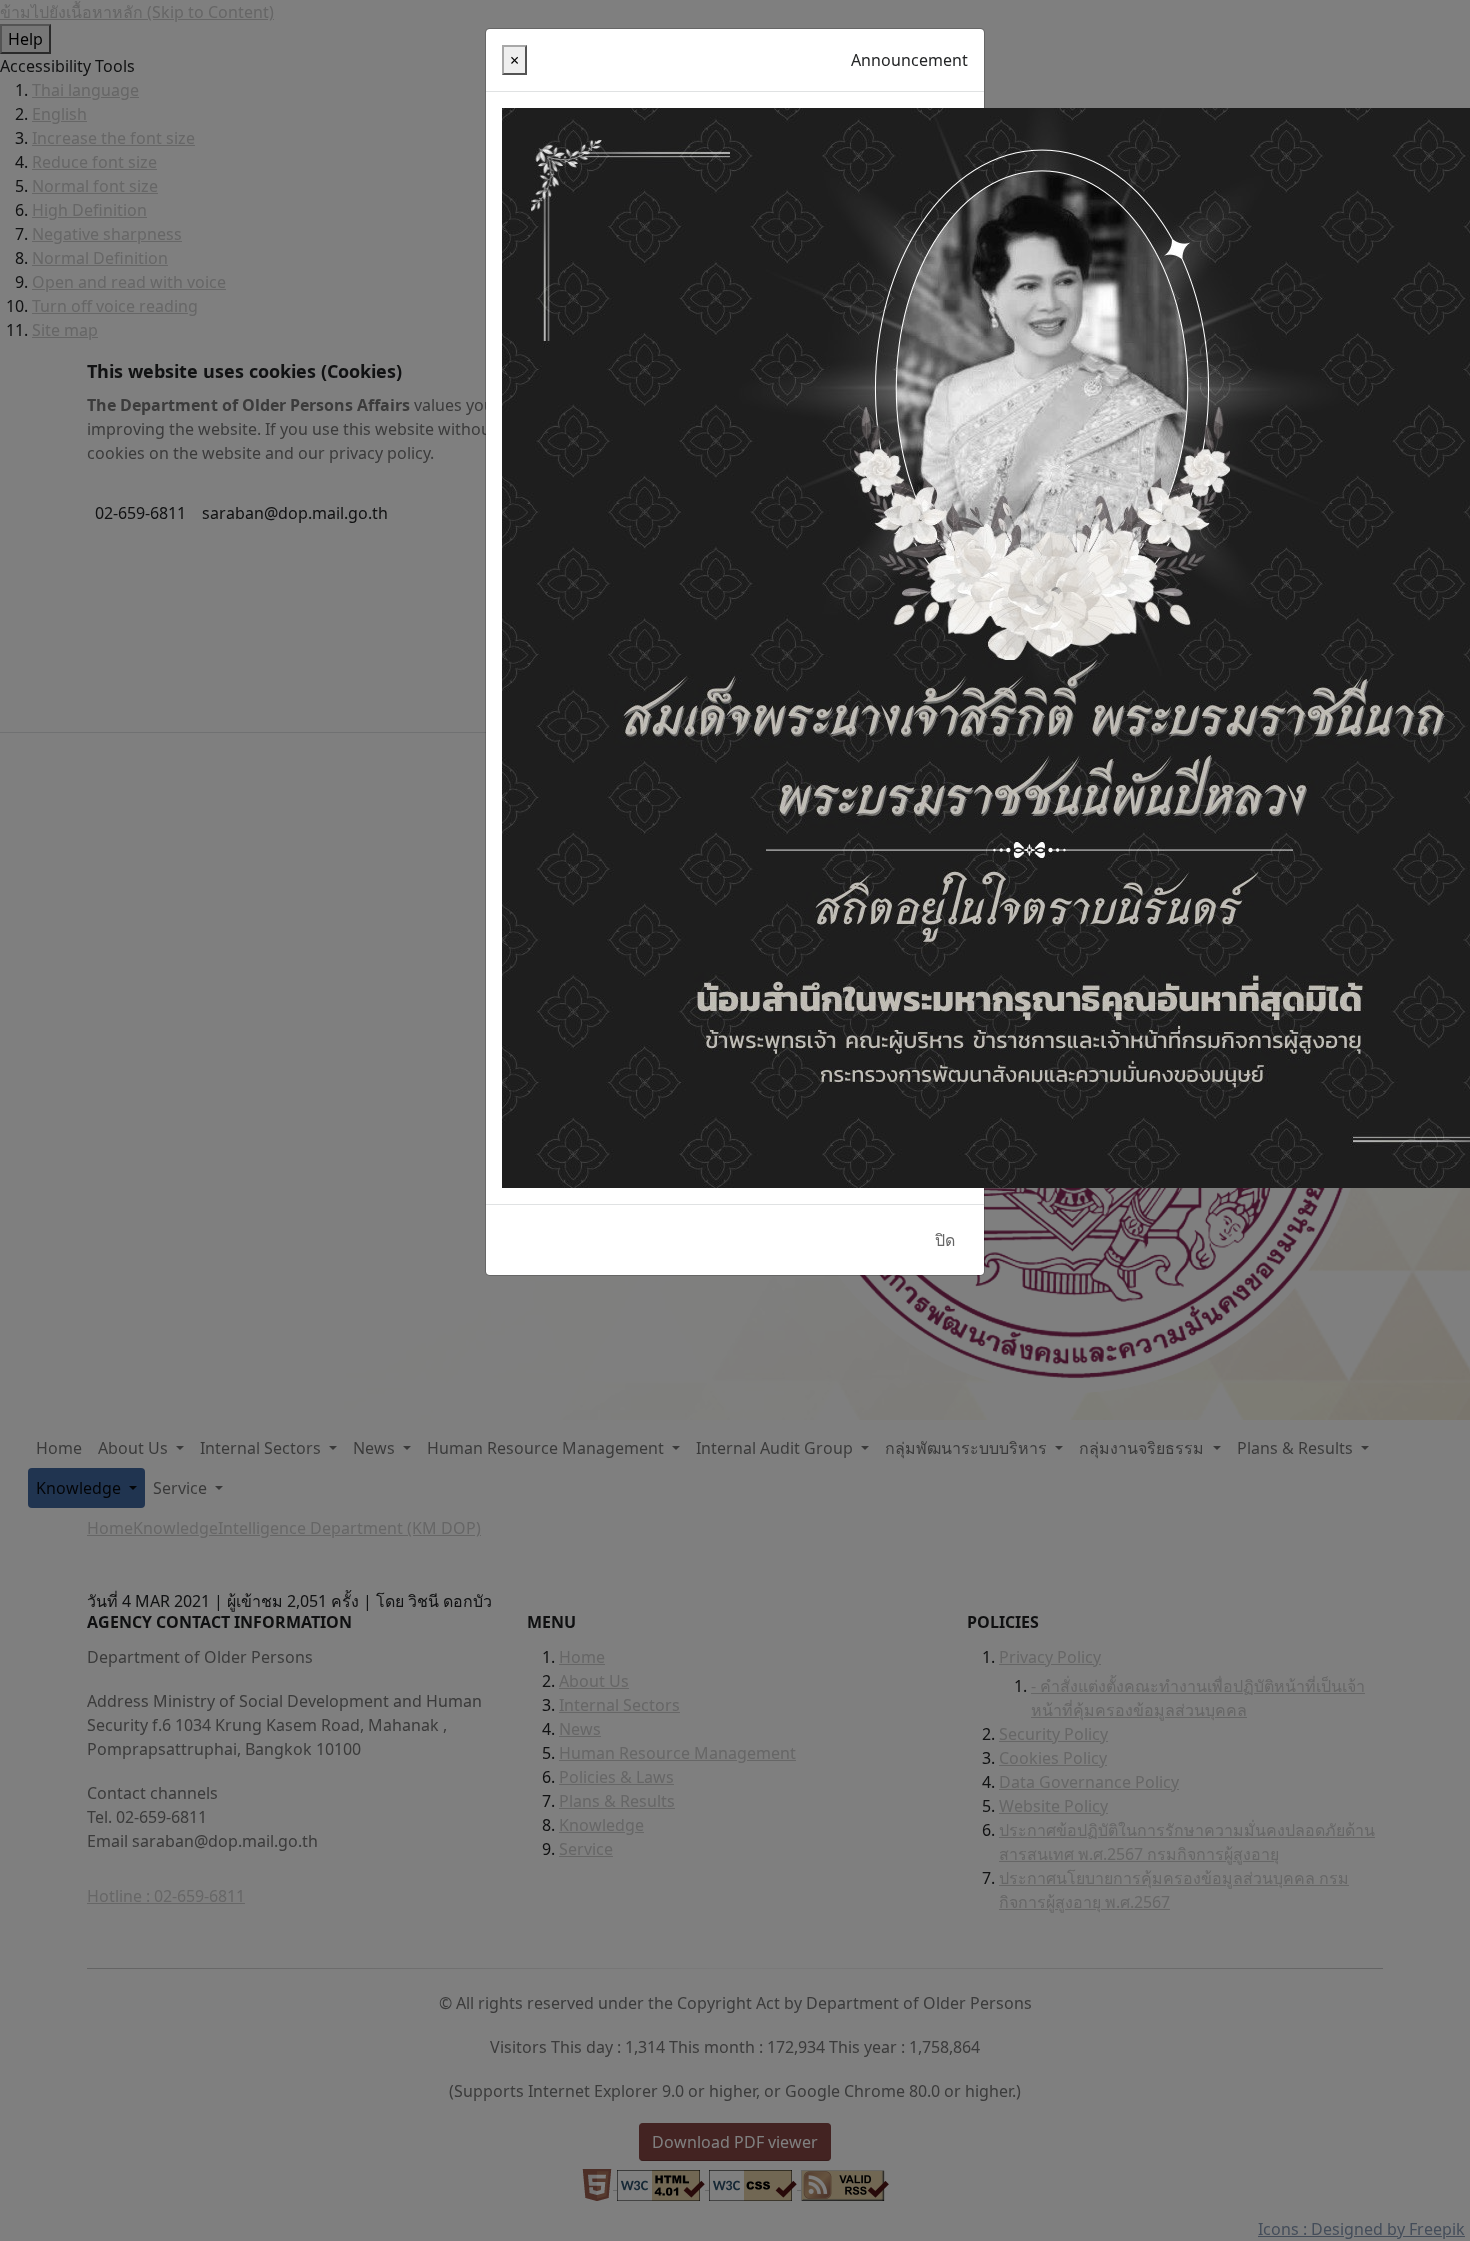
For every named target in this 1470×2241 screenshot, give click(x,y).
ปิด (945, 1240)
